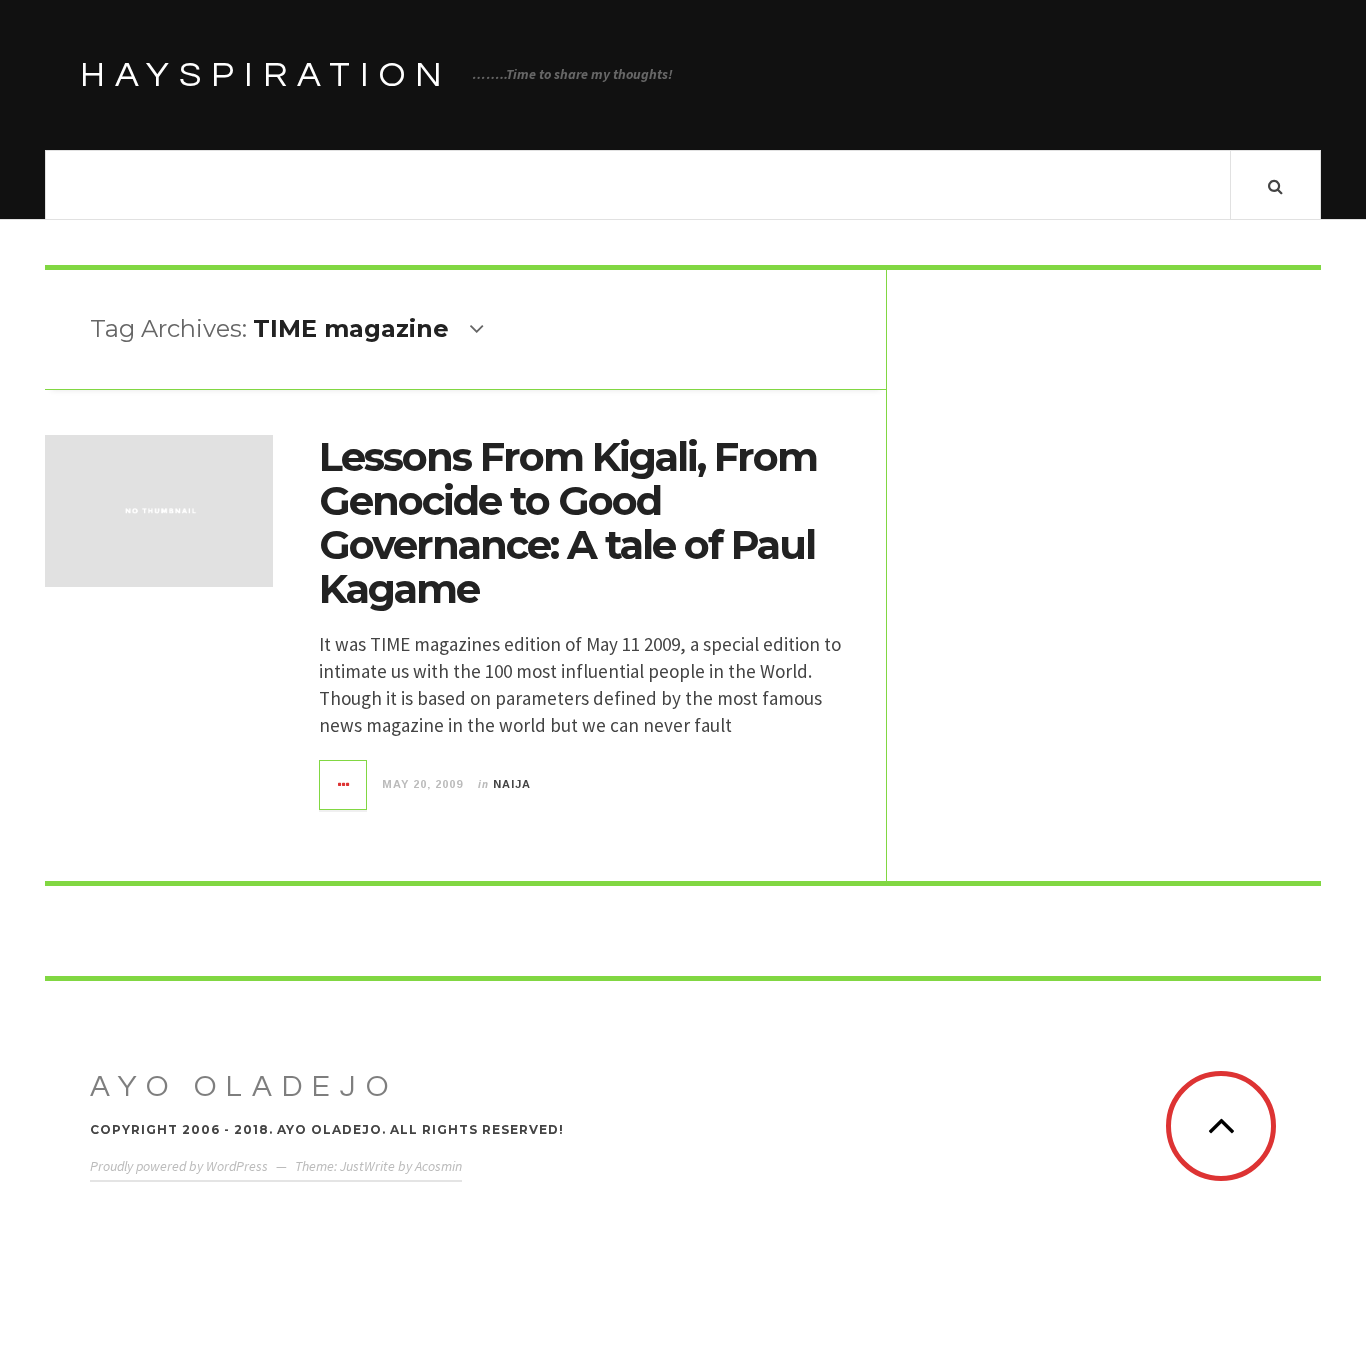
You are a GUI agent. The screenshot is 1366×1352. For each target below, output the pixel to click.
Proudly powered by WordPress (179, 1166)
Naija (512, 784)
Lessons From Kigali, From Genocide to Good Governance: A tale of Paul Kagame (568, 522)
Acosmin (438, 1166)
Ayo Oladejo (244, 1086)
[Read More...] (344, 785)
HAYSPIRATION (266, 75)
